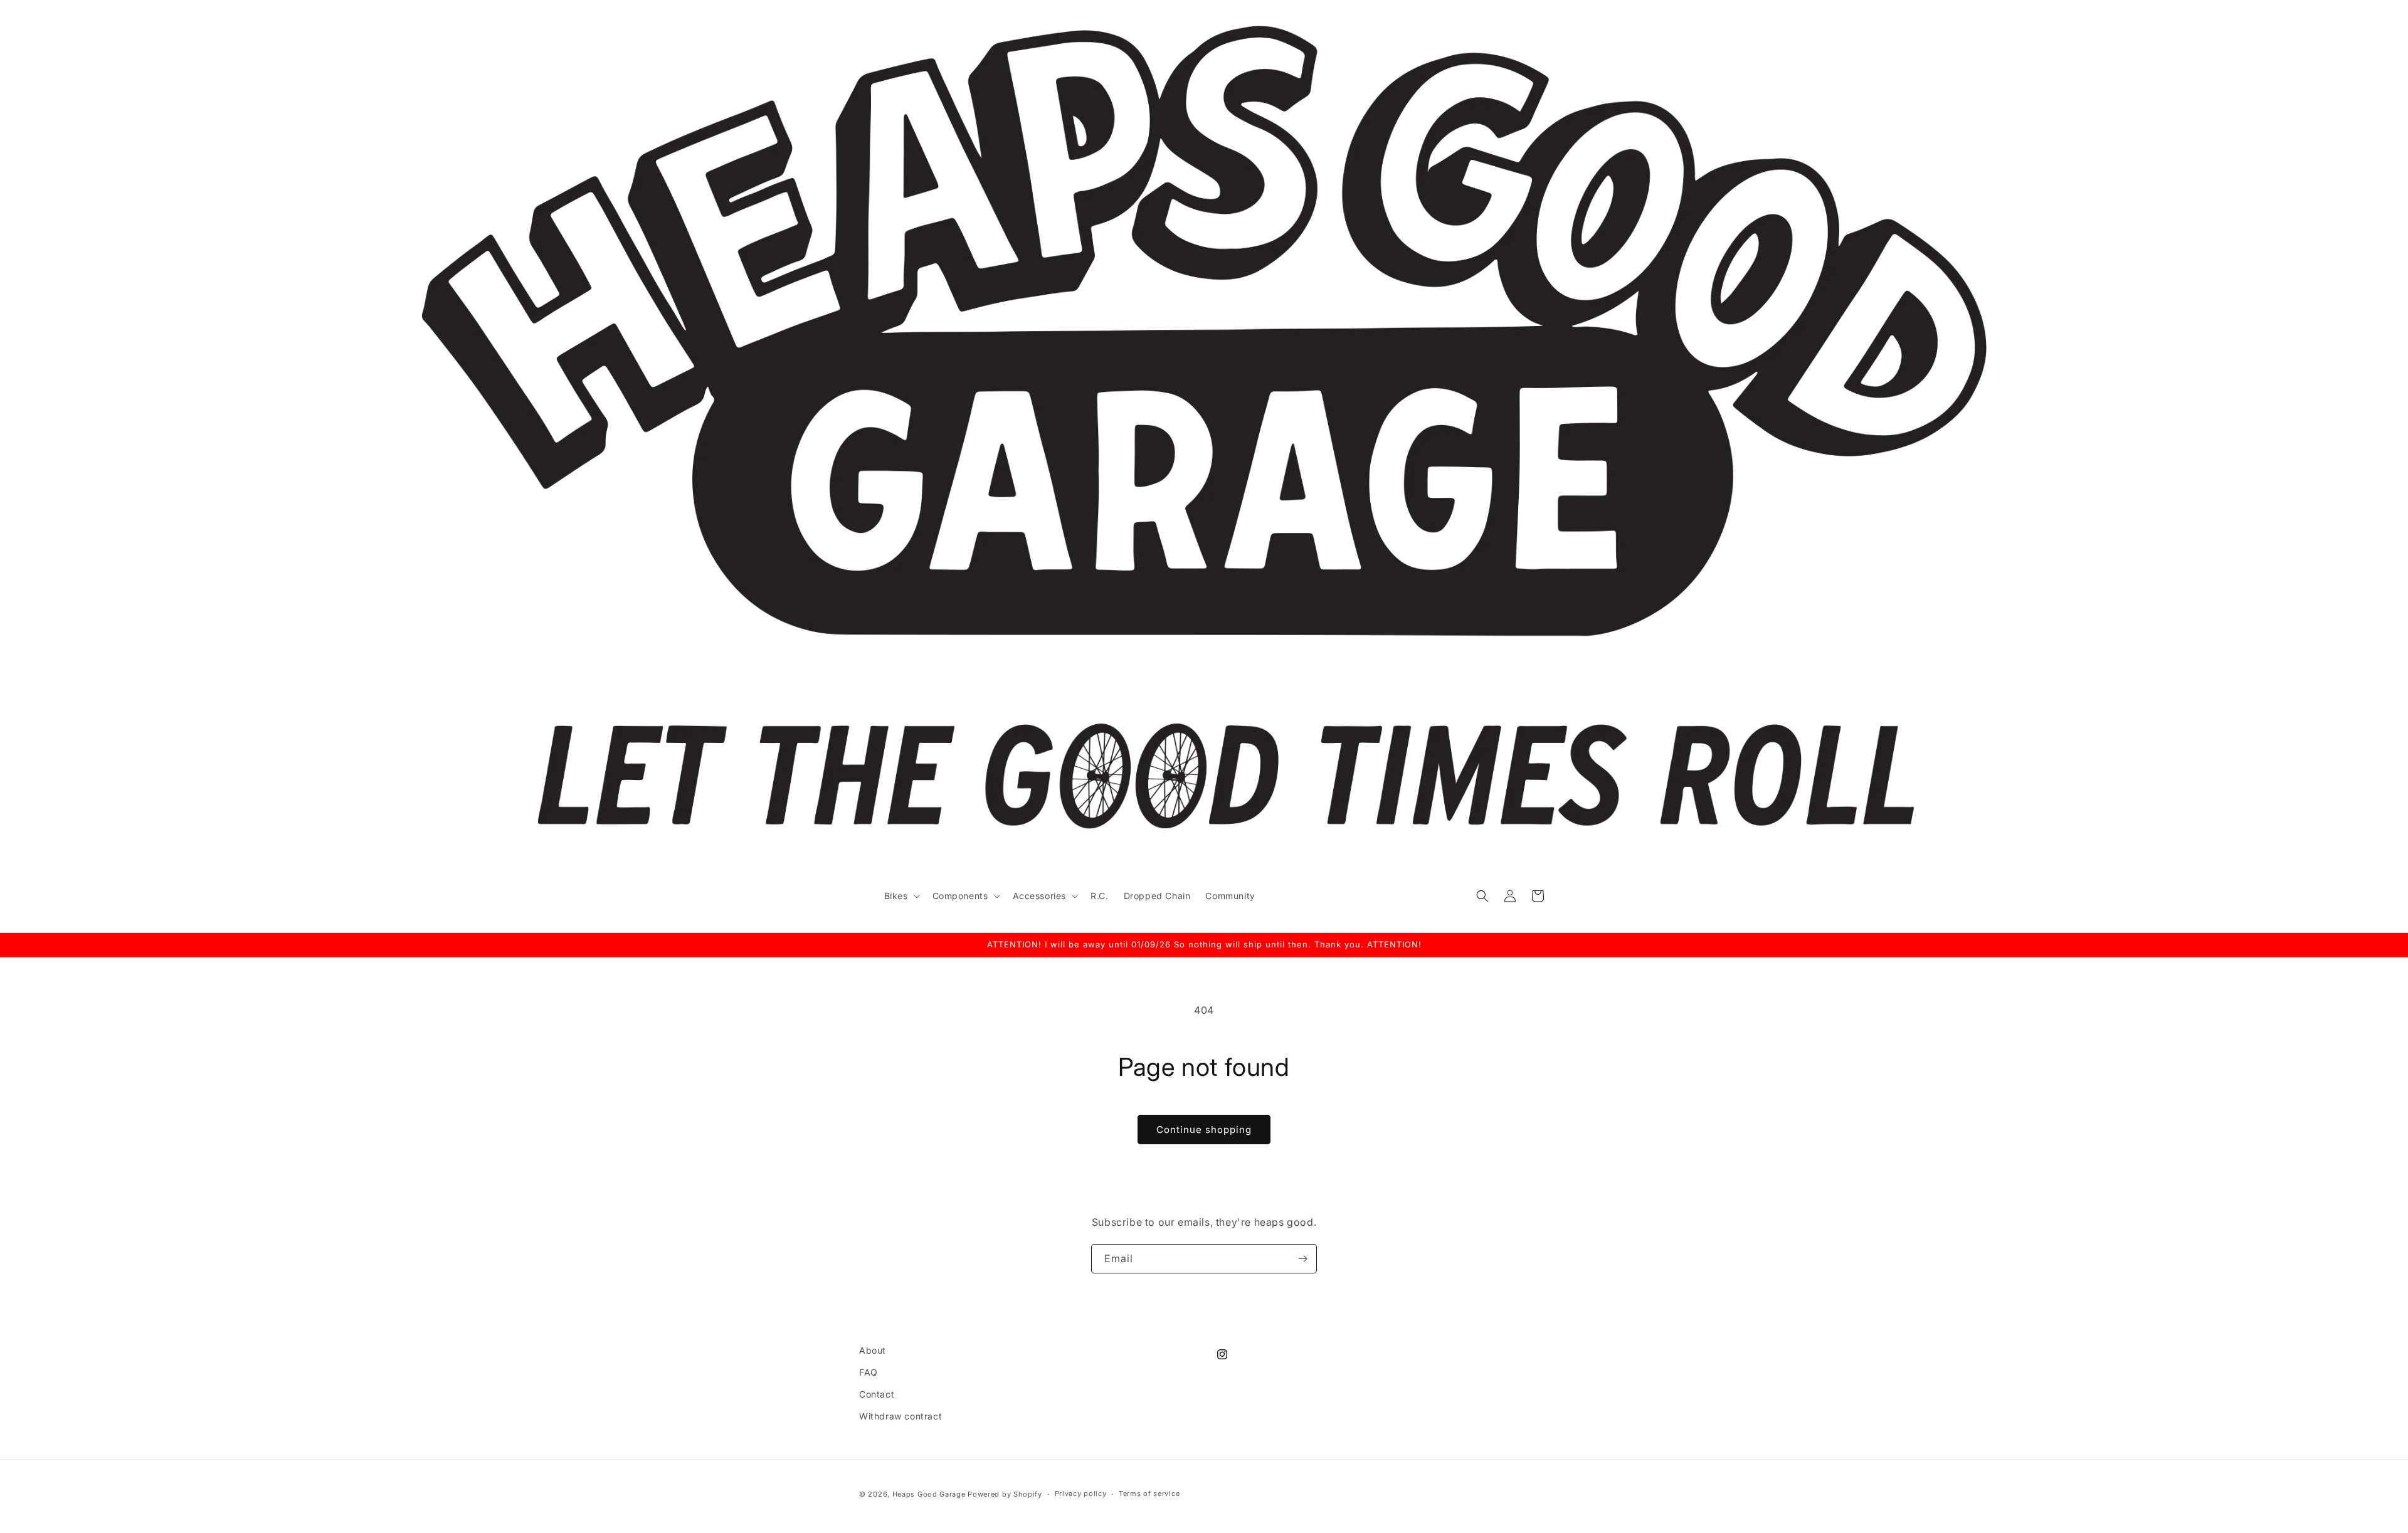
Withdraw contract (900, 1416)
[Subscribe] (1302, 1259)
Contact (877, 1394)
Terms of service (1149, 1493)
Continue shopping (1204, 1130)
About (873, 1350)
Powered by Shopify (1005, 1494)
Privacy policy (1081, 1493)
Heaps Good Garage (929, 1494)
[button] (901, 896)
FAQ (869, 1372)
